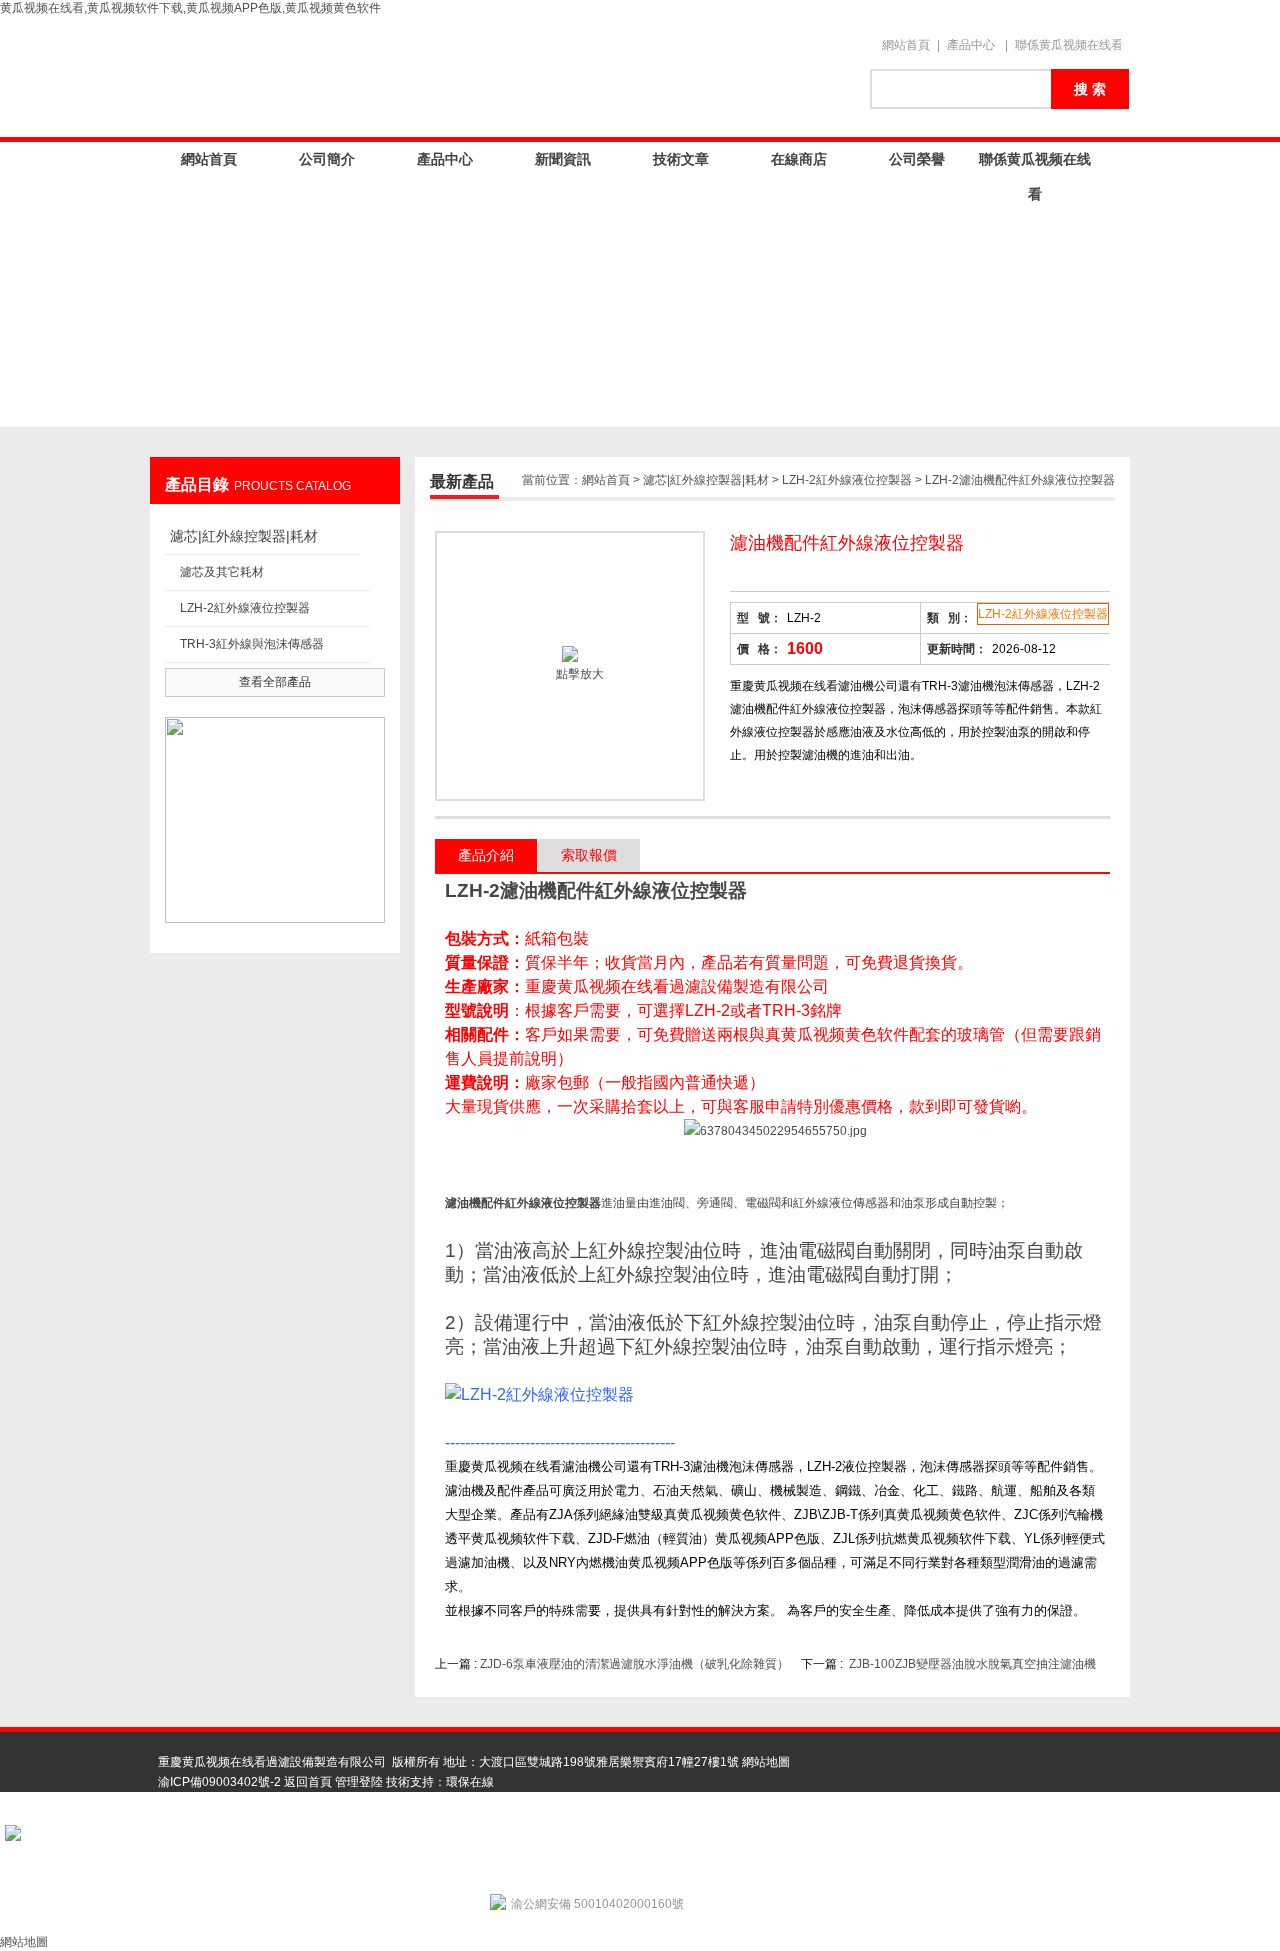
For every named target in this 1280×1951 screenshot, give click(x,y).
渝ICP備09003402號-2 (219, 1782)
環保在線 (470, 1782)
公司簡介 (327, 159)
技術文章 (681, 159)
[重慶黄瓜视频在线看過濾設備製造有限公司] (500, 77)
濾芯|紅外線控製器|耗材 (244, 536)
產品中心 (971, 45)
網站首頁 (906, 45)
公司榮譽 (917, 159)
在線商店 (799, 159)
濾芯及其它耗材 (222, 572)
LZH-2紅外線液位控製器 (245, 608)
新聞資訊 (563, 159)
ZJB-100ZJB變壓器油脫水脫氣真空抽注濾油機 (972, 1664)
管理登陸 (359, 1782)
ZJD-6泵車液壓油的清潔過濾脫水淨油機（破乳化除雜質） (634, 1664)
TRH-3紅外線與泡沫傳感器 (252, 644)
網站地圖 (766, 1762)
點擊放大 (578, 674)
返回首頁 (308, 1782)
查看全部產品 (275, 682)
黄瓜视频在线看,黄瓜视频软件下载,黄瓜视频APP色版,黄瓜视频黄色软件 (190, 8)
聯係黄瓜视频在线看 (1069, 45)
